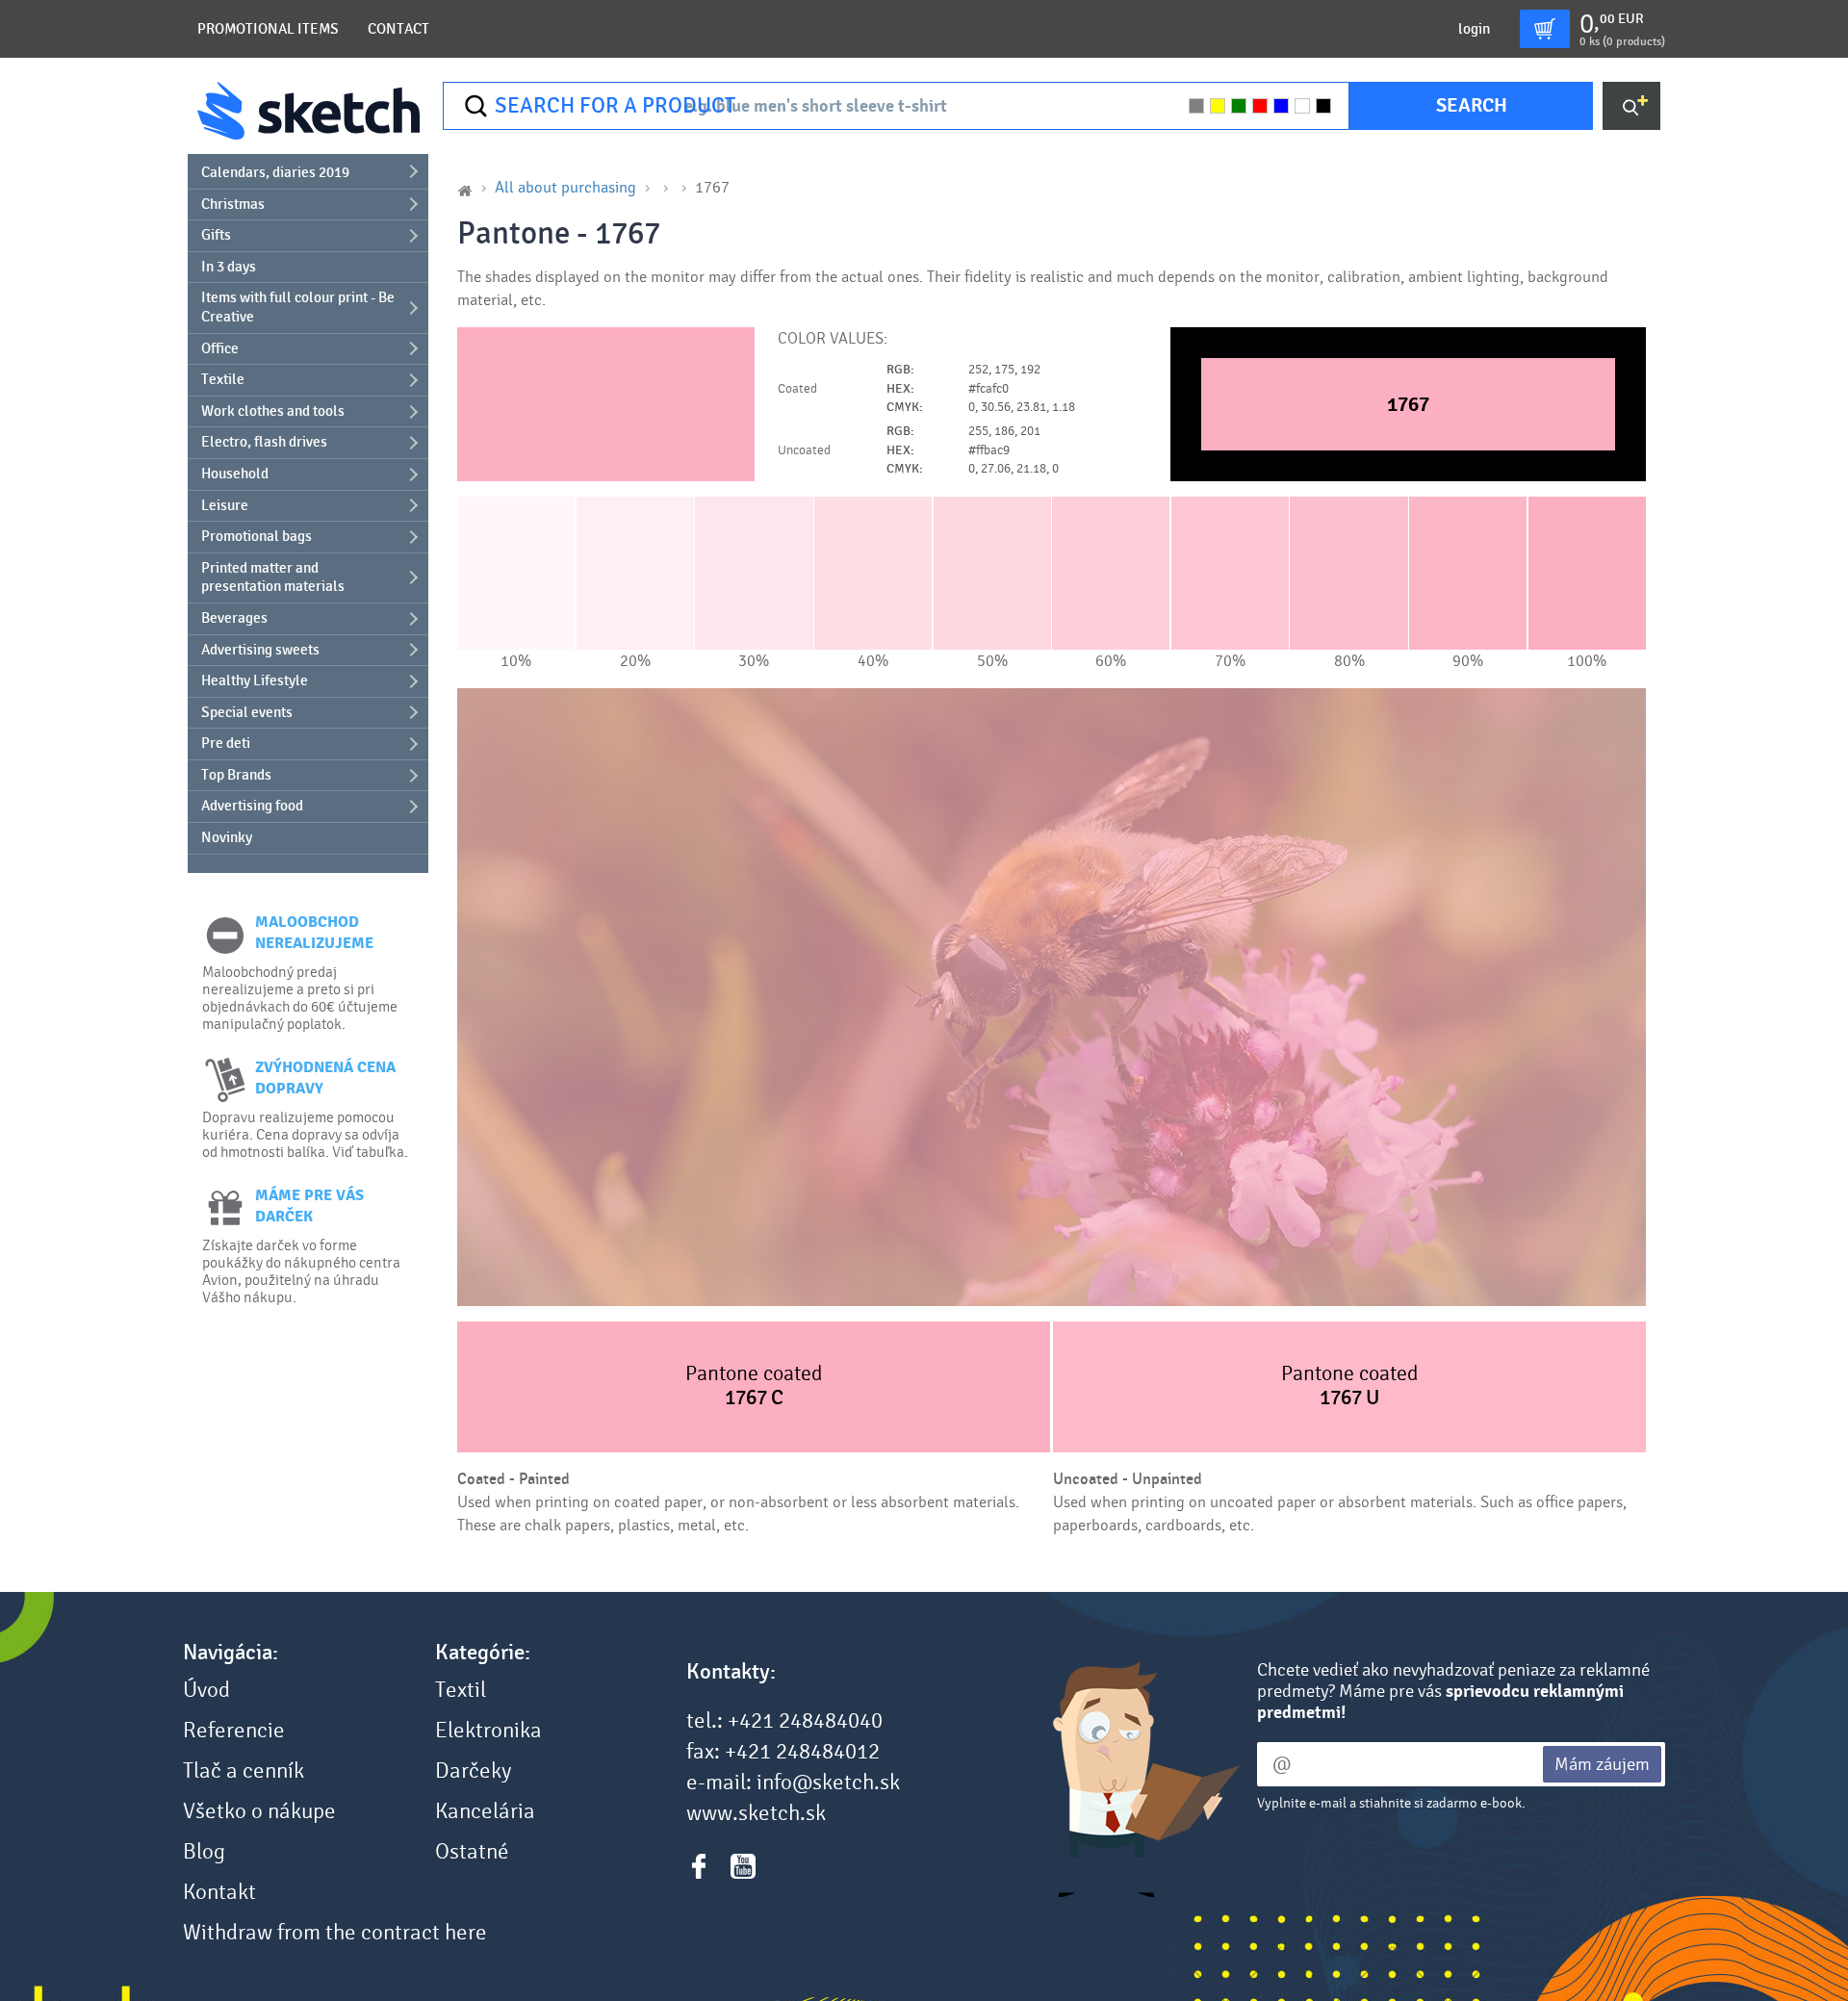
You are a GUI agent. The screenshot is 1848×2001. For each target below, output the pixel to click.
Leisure (225, 505)
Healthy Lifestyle (255, 680)
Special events (247, 712)
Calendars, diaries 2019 (275, 172)
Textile (223, 379)
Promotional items (268, 29)
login (1474, 29)
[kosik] (1545, 29)
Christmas (233, 204)
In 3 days (229, 267)
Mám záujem (1602, 1764)
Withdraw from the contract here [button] (335, 1933)
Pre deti (226, 743)
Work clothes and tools (273, 411)
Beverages (234, 618)
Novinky (227, 837)
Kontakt (219, 1892)
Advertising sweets (260, 650)
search (1472, 105)
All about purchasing (565, 187)
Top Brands (236, 775)
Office (220, 348)
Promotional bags (257, 536)
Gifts (216, 235)
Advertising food (252, 806)
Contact (398, 29)
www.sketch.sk (756, 1813)
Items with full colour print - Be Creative (298, 307)
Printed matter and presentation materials (273, 577)
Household (235, 474)
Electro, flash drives (264, 442)
